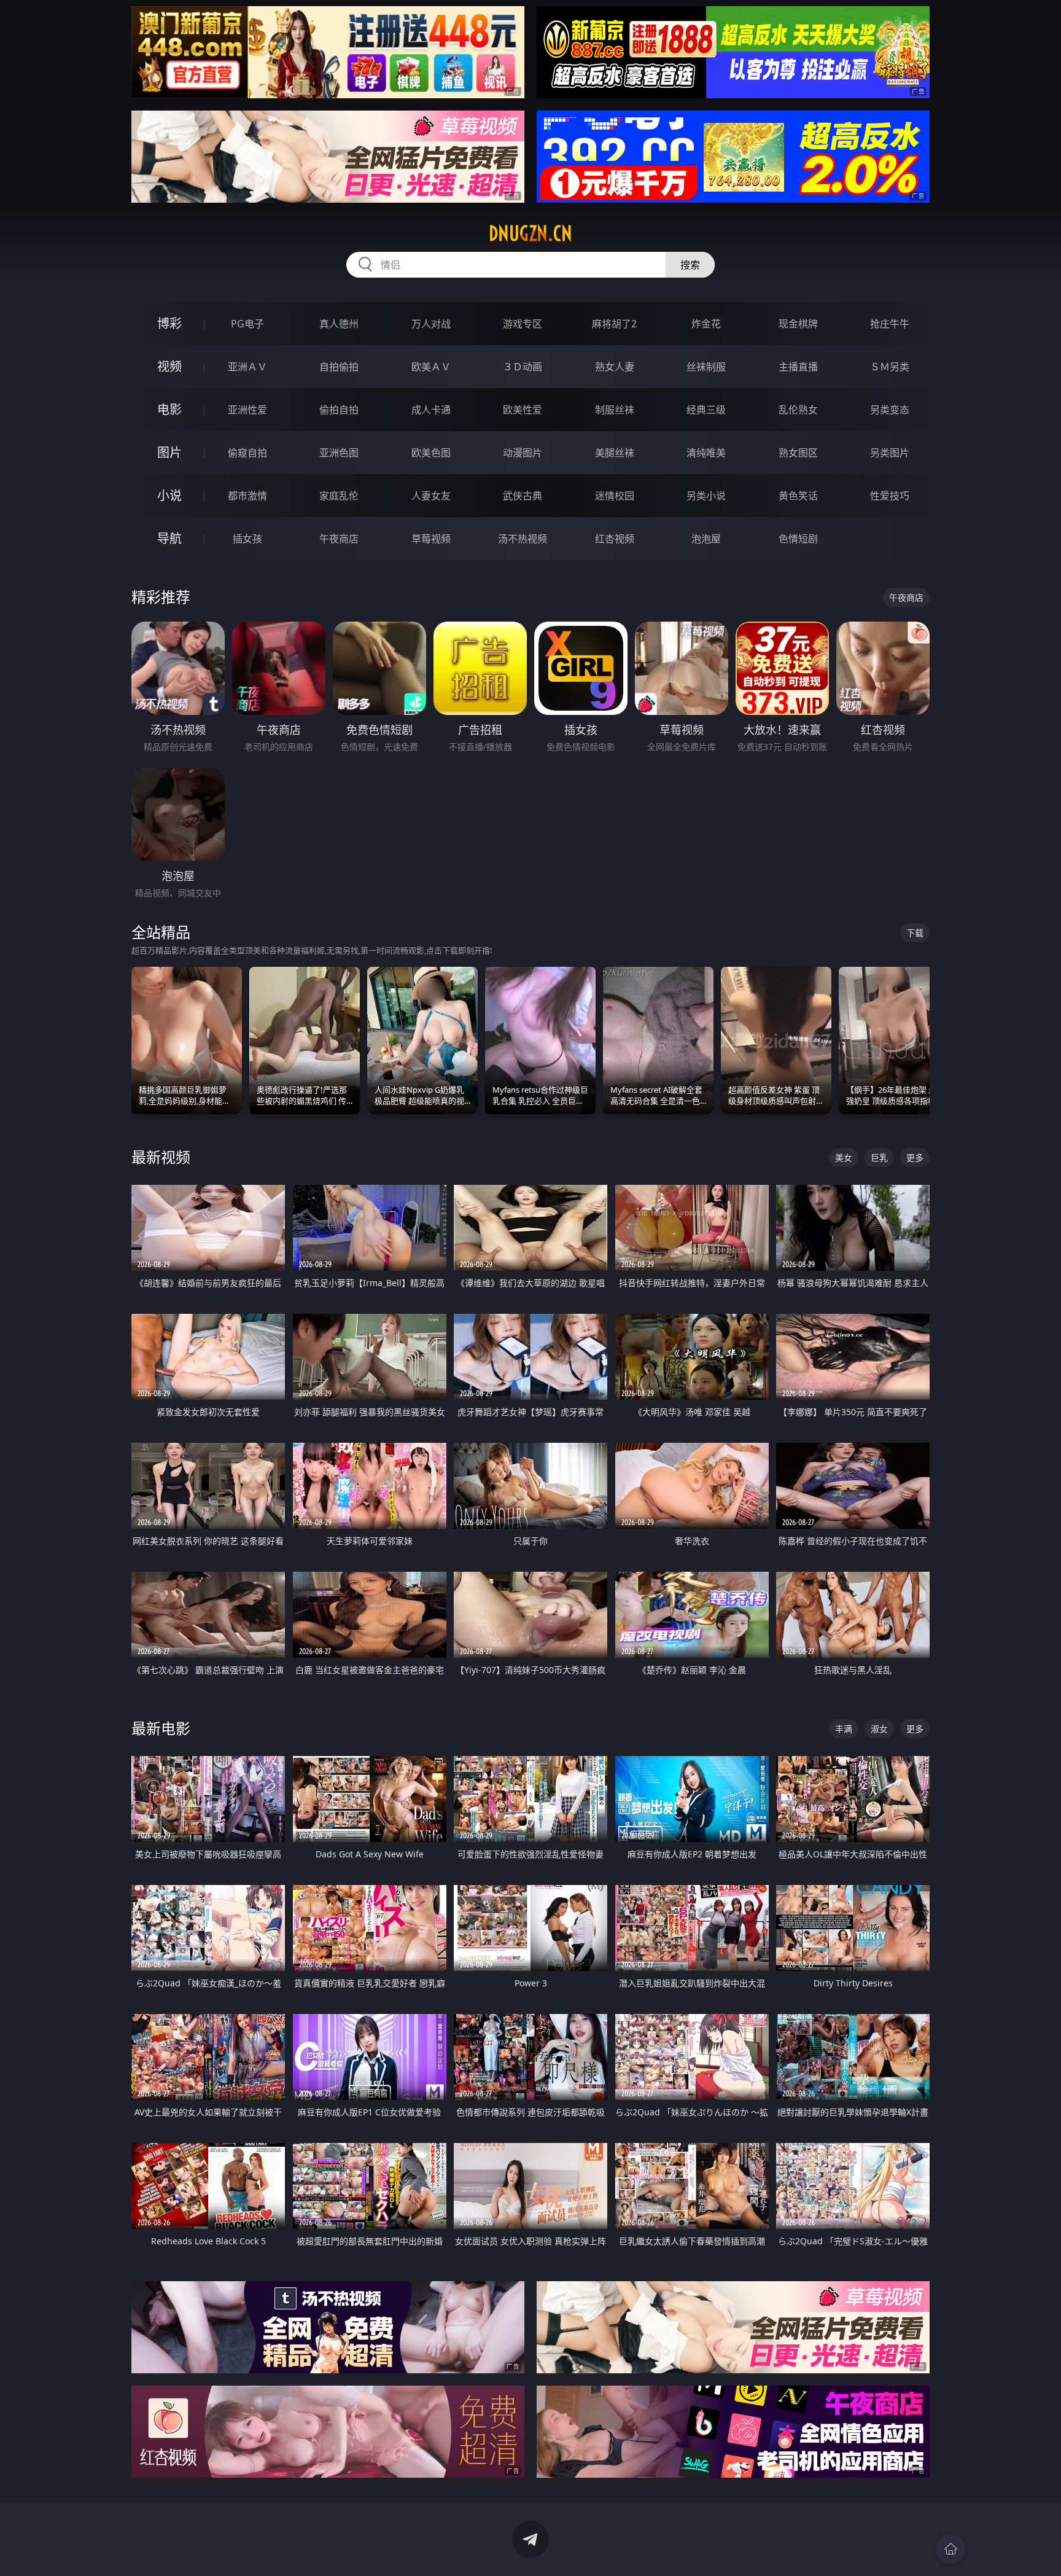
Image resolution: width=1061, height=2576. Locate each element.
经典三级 (706, 410)
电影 (169, 409)
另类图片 (890, 453)
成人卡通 (431, 410)
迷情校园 (615, 496)
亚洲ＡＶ (247, 367)
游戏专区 (523, 324)
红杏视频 (615, 539)
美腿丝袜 (615, 453)
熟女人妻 (615, 367)
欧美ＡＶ (431, 367)
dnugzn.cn (530, 233)
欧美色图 (431, 453)
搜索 (690, 265)
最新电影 (161, 1728)
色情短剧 (798, 539)
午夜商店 (339, 539)
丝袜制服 (706, 367)
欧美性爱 (523, 410)
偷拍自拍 (339, 410)
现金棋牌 (798, 324)
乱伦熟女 (798, 410)
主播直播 (798, 367)
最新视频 (161, 1157)
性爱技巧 (890, 496)
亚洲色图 (339, 453)
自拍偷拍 (339, 367)
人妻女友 (431, 496)
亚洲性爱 (247, 410)
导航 (169, 538)
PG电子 (247, 324)
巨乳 (879, 1157)
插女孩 (247, 539)
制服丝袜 (615, 410)
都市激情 (247, 496)
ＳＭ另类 (890, 367)
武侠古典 (523, 496)
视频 (169, 366)
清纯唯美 (706, 453)
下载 (915, 933)
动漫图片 (523, 453)
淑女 (879, 1729)
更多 (915, 1157)
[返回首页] (950, 2549)
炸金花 (706, 324)
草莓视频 (431, 539)
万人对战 (431, 324)
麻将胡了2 (614, 324)
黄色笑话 (798, 496)
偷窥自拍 (247, 453)
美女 (844, 1157)
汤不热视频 (523, 539)
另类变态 (890, 410)
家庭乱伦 (339, 496)
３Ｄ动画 (523, 367)
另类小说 (706, 496)
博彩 (169, 323)
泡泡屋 (706, 539)
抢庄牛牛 (890, 324)
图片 (169, 452)
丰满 (844, 1729)
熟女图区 (798, 453)
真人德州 (339, 324)
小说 (169, 495)
